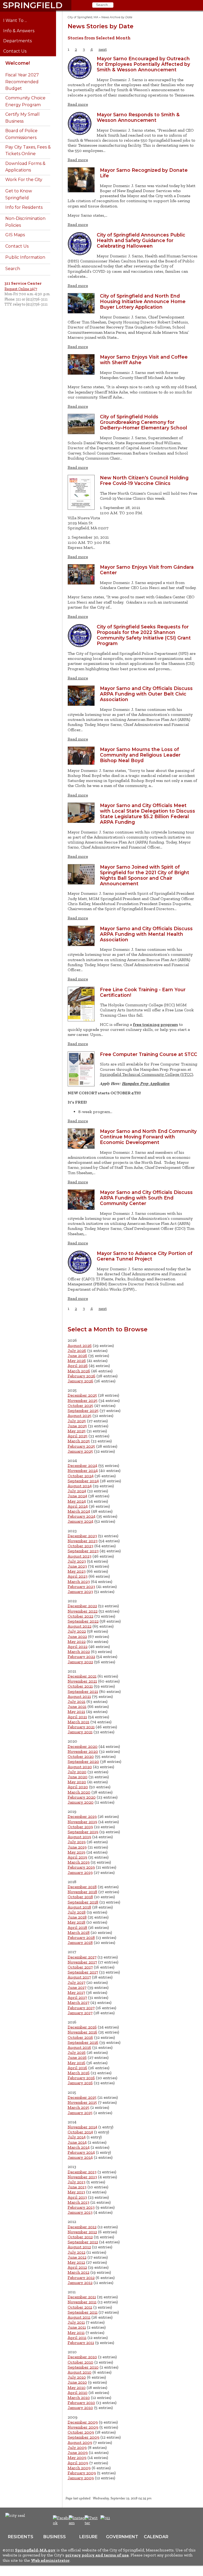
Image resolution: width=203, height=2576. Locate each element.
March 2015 (79, 2107)
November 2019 (82, 1822)
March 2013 (79, 2202)
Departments (21, 41)
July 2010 (77, 2377)
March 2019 (79, 1862)
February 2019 (81, 1867)
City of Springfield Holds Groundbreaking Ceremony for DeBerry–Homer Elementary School (144, 422)
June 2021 (77, 1706)
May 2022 (77, 1641)
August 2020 (80, 1767)
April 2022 (78, 1646)
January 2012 (80, 2283)
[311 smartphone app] (105, 2518)
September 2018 (83, 1902)
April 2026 (78, 1366)
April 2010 (78, 2392)
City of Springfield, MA (83, 17)
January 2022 (80, 1662)
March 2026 (79, 1371)
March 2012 (79, 2272)
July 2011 (76, 2322)
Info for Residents (24, 207)
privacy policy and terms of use (97, 2555)
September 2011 (83, 2312)
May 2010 (77, 2387)
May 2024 (77, 1501)
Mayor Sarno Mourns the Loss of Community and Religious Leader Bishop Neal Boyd (140, 755)
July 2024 (77, 1491)
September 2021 (83, 1691)
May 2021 (76, 1711)
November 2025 (83, 1400)
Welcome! (18, 63)
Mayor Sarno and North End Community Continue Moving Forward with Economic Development (148, 1137)
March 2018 (79, 1932)
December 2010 (82, 2357)
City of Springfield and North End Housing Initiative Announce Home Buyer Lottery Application (143, 301)
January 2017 (80, 2013)
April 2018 (77, 1927)
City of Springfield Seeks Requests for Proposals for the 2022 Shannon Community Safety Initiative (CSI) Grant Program (144, 635)
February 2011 (81, 2343)
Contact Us (19, 51)
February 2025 (81, 1446)
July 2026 (77, 1350)
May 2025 (77, 1431)
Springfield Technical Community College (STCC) (147, 1074)
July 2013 (77, 2182)
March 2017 (79, 2002)
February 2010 (81, 2403)
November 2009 (83, 2427)
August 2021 (79, 1696)
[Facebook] (62, 2523)
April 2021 (77, 1717)
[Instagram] (78, 2523)
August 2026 (80, 1345)
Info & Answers (23, 31)
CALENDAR (156, 2537)
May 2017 (76, 1992)
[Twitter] (92, 2523)
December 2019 (82, 1816)
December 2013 (82, 2172)
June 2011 (77, 2327)
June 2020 (78, 1777)
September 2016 (83, 2042)
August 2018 (79, 1907)
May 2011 (76, 2332)
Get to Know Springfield (19, 194)
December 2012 (82, 2227)
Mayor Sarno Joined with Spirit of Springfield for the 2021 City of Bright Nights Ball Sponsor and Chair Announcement (145, 875)
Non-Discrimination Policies (25, 222)
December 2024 (82, 1465)
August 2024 (80, 1486)
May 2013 (76, 2192)
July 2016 (77, 2052)
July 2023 (77, 1561)
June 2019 (77, 1847)
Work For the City (24, 180)
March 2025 (79, 1441)
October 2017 (80, 1967)
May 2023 (77, 1571)
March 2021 (79, 1722)
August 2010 (80, 2372)
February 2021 (81, 1727)
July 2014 (77, 2137)
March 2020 (79, 1792)
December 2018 (82, 1887)
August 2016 (79, 2047)
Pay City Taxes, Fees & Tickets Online (28, 150)
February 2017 (81, 2008)
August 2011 (79, 2317)
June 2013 (77, 2187)
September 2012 (83, 2242)
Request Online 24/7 (21, 289)
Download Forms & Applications (25, 167)
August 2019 (79, 1837)
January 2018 (80, 1942)
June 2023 (77, 1566)
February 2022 (81, 1657)
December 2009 (83, 2422)
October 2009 (81, 2432)
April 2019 (77, 1857)
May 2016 (77, 2063)
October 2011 (80, 2307)
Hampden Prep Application (146, 1083)
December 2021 (82, 1676)
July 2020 (77, 1772)
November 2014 (82, 2127)
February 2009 (82, 2473)
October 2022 (80, 1616)
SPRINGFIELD (33, 5)
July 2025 (77, 1421)
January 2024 (80, 1521)
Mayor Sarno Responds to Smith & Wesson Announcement (138, 117)
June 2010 (77, 2382)
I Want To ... (19, 21)
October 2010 (80, 2362)
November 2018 (82, 1892)
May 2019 (77, 1852)
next (103, 49)
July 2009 (77, 2447)
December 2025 (82, 1395)
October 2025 (80, 1405)
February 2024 (82, 1516)
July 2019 (77, 1842)
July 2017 (77, 1982)
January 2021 (80, 1732)
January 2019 (80, 1872)
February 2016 (81, 2078)
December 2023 (82, 1536)
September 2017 (83, 1972)
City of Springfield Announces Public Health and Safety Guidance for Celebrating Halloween (141, 240)
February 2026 (82, 1376)
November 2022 (83, 1611)
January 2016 (80, 2083)
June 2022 (77, 1636)
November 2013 (82, 2177)
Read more (78, 104)
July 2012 (77, 2252)
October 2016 (80, 2037)
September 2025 (83, 1410)
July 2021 (77, 1701)
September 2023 (83, 1551)
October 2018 (80, 1897)
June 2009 (78, 2452)
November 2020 (83, 1751)
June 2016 (77, 2057)
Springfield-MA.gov (35, 2550)
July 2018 (77, 1912)
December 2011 (82, 2297)
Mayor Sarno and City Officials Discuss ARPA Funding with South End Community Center (146, 1198)
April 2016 (77, 2068)
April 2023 (78, 1576)
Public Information (25, 257)
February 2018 (81, 1937)
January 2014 (80, 2157)
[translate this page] (122, 2521)
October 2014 (80, 2132)
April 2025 (78, 1436)
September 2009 (84, 2437)
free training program (155, 1024)
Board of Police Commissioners (21, 134)
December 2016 (82, 2027)
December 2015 (82, 2097)
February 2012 (81, 2278)
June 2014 (77, 2142)
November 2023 (83, 1541)
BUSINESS (55, 2537)
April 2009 (78, 2463)
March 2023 (79, 1581)
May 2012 (76, 2262)
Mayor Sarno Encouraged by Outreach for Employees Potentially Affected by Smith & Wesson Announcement (143, 64)
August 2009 (80, 2442)
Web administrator (50, 2560)
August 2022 (80, 1626)
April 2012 (77, 2267)
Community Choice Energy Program (25, 101)
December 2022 (82, 1606)
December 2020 (83, 1746)
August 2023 (80, 1556)
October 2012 (80, 2237)
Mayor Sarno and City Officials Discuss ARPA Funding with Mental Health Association (146, 934)
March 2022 (79, 1651)
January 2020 (81, 1802)
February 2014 (81, 2152)
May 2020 (77, 1782)
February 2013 (81, 2207)
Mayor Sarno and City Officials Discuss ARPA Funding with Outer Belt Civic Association (146, 694)
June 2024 (77, 1496)
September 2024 (83, 1481)
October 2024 (81, 1476)
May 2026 (77, 1361)
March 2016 (79, 2073)
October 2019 (80, 1827)
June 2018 (77, 1917)
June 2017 (77, 1987)
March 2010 (79, 2397)
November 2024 (83, 1470)
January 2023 (80, 1592)
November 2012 (82, 2232)
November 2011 (82, 2302)
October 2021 (80, 1686)
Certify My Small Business (22, 118)
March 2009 (79, 2468)
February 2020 (82, 1797)
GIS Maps (15, 235)
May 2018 (77, 1922)
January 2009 (81, 2478)
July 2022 (77, 1631)
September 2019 (83, 1832)
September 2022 (83, 1621)
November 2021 (82, 1681)
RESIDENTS (21, 2537)
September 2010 (83, 2367)
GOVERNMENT (122, 2537)
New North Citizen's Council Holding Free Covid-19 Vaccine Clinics (144, 480)
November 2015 (82, 2102)
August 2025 (80, 1416)
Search (13, 269)
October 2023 (80, 1546)
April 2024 (78, 1506)
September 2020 (83, 1761)
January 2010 (80, 2408)
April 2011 (77, 2338)
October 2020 (81, 1756)
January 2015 (80, 2113)
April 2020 (78, 1787)
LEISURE (88, 2537)
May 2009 (77, 2457)
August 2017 (79, 1977)
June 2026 (77, 1356)
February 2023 (81, 1586)
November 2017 (82, 1962)
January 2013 (80, 2212)
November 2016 (82, 2032)
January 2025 (80, 1451)
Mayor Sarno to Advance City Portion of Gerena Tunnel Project (145, 1256)
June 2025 (77, 1426)
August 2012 (79, 2247)
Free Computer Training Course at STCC (149, 1054)
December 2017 (82, 1957)
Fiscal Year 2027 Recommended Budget (22, 82)
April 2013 (77, 2197)
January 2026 (80, 1381)
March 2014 (79, 2147)
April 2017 (77, 1997)
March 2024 (79, 1511)
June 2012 (77, 2257)
